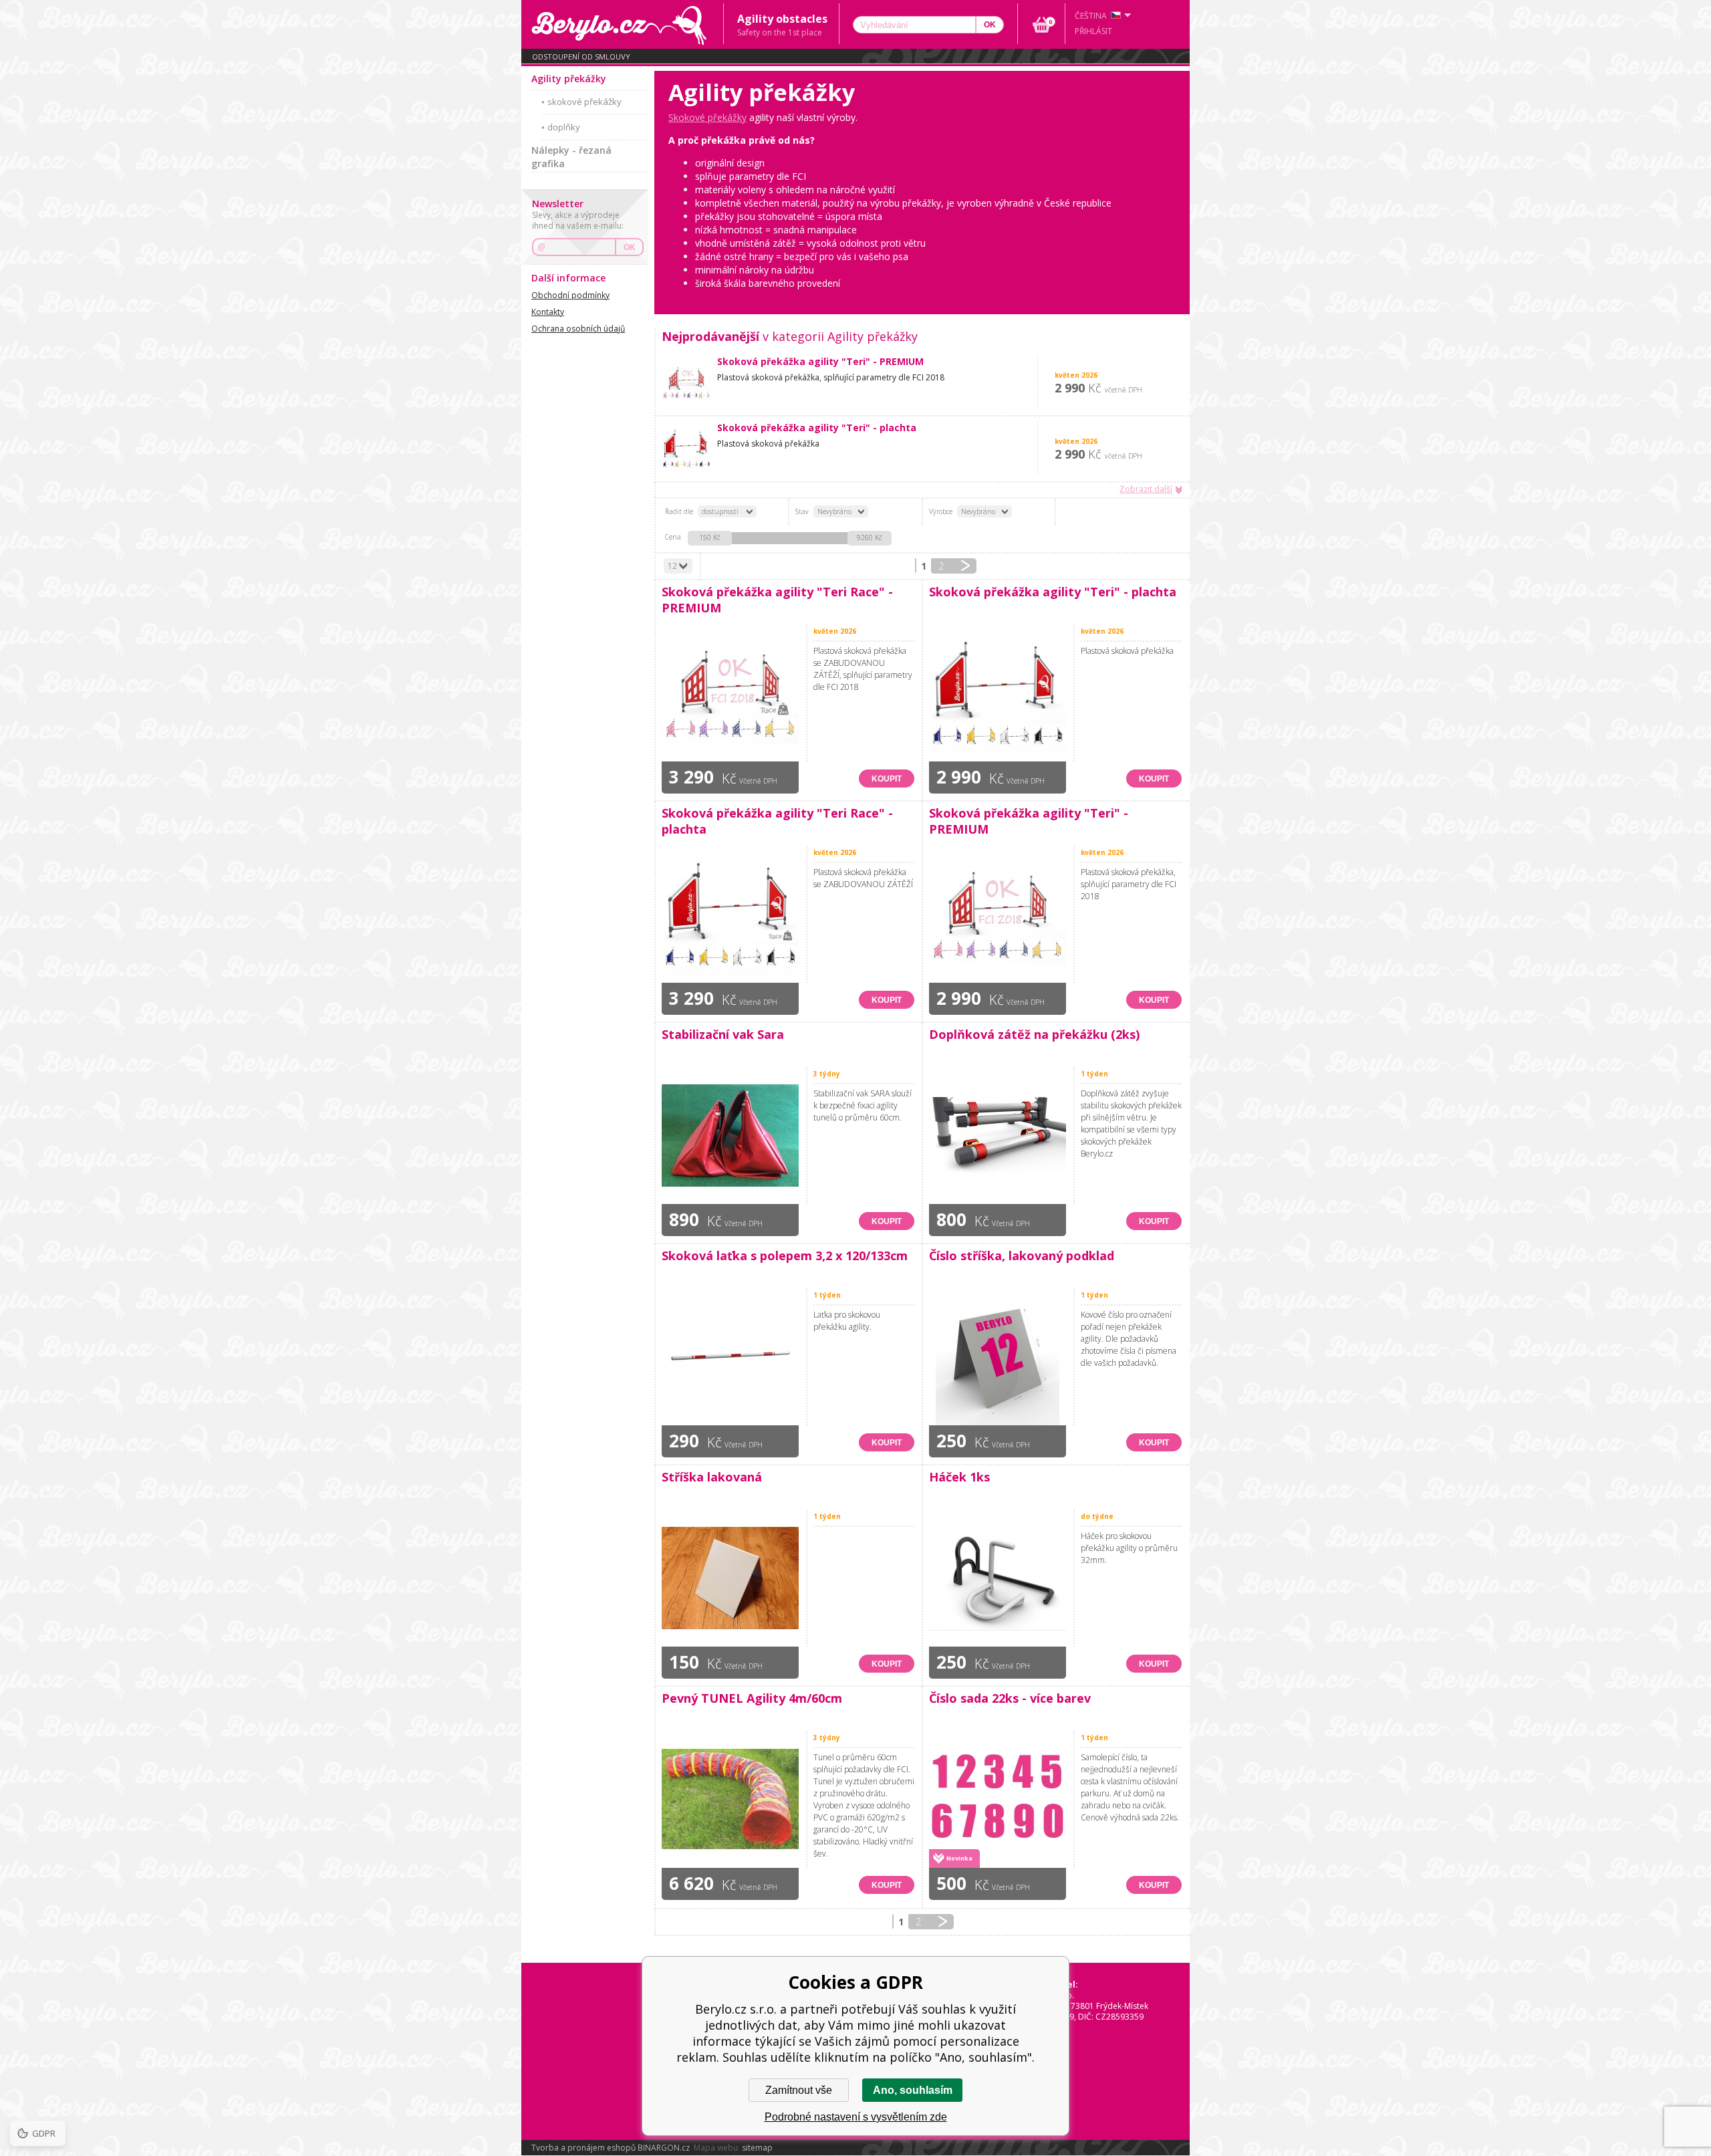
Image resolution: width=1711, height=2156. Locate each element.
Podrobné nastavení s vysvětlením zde (856, 2117)
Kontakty (548, 312)
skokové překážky (584, 102)
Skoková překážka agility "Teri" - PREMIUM (820, 361)
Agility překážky (569, 79)
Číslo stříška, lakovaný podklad (1022, 1255)
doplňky (564, 127)
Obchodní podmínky (570, 295)
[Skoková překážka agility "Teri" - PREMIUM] (689, 382)
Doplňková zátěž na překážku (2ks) (1034, 1034)
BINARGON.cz (664, 2148)
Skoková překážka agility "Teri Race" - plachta (777, 821)
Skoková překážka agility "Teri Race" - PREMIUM (777, 600)
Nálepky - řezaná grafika (571, 157)
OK (630, 247)
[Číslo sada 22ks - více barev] (998, 1799)
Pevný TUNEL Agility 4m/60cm (752, 1698)
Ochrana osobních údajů (578, 329)
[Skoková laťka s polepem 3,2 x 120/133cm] (731, 1357)
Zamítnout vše (799, 2090)
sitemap (757, 2148)
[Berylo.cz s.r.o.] (622, 24)
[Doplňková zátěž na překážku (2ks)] (998, 1135)
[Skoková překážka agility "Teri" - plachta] (689, 449)
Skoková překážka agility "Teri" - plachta (817, 428)
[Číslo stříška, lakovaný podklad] (998, 1357)
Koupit (887, 779)
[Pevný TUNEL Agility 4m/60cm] (731, 1799)
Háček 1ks (959, 1477)
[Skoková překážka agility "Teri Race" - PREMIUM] (731, 693)
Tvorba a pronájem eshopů (583, 2148)
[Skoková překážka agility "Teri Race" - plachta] (731, 914)
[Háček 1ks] (998, 1578)
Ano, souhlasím (913, 2090)
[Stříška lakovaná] (731, 1578)
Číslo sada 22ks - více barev (1010, 1698)
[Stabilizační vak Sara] (731, 1135)
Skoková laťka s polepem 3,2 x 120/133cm (785, 1255)
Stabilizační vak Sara (723, 1034)
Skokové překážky (707, 117)
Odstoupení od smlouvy (581, 56)
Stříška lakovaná (712, 1477)
